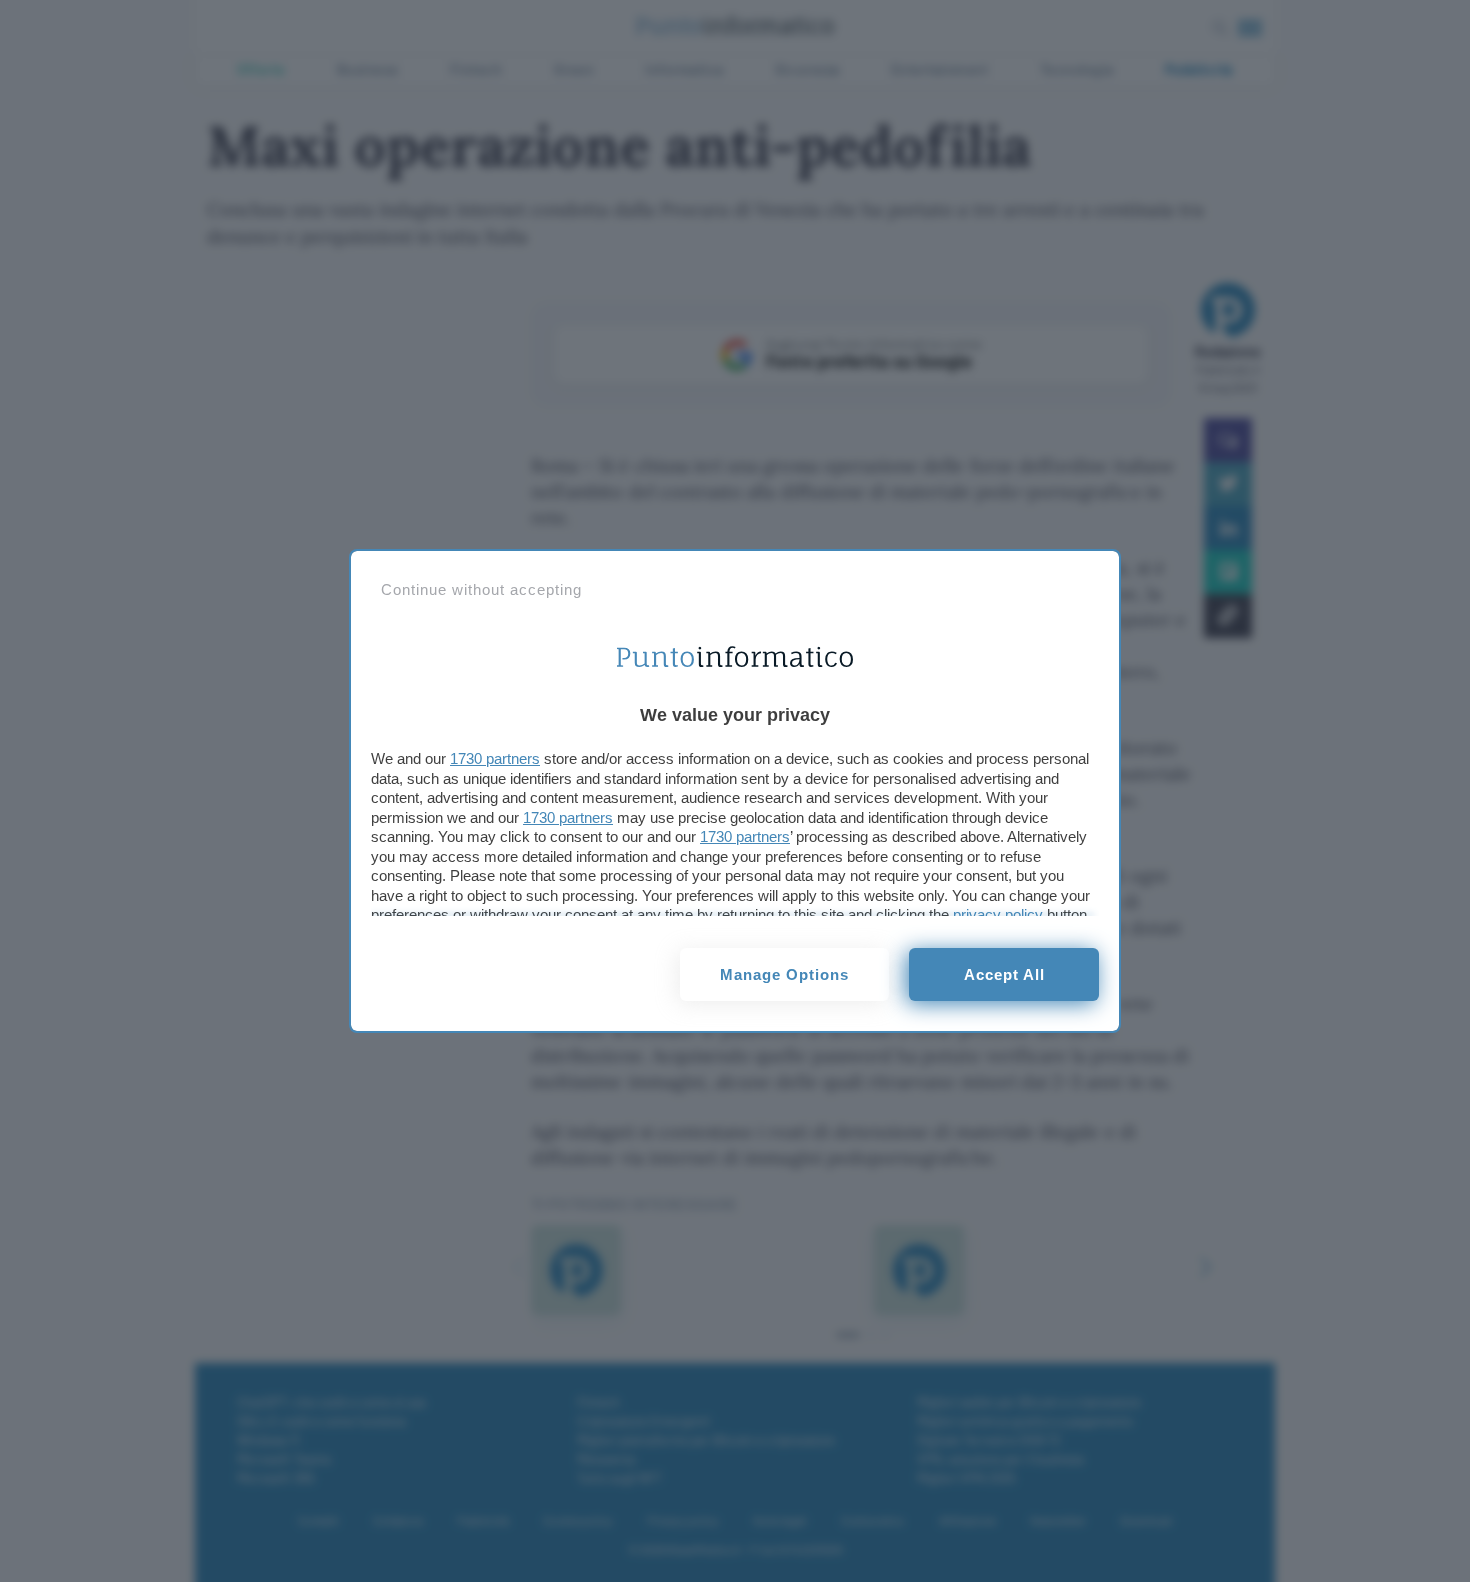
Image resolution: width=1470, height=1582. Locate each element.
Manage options (784, 974)
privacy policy (998, 914)
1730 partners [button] (495, 758)
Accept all (1004, 974)
